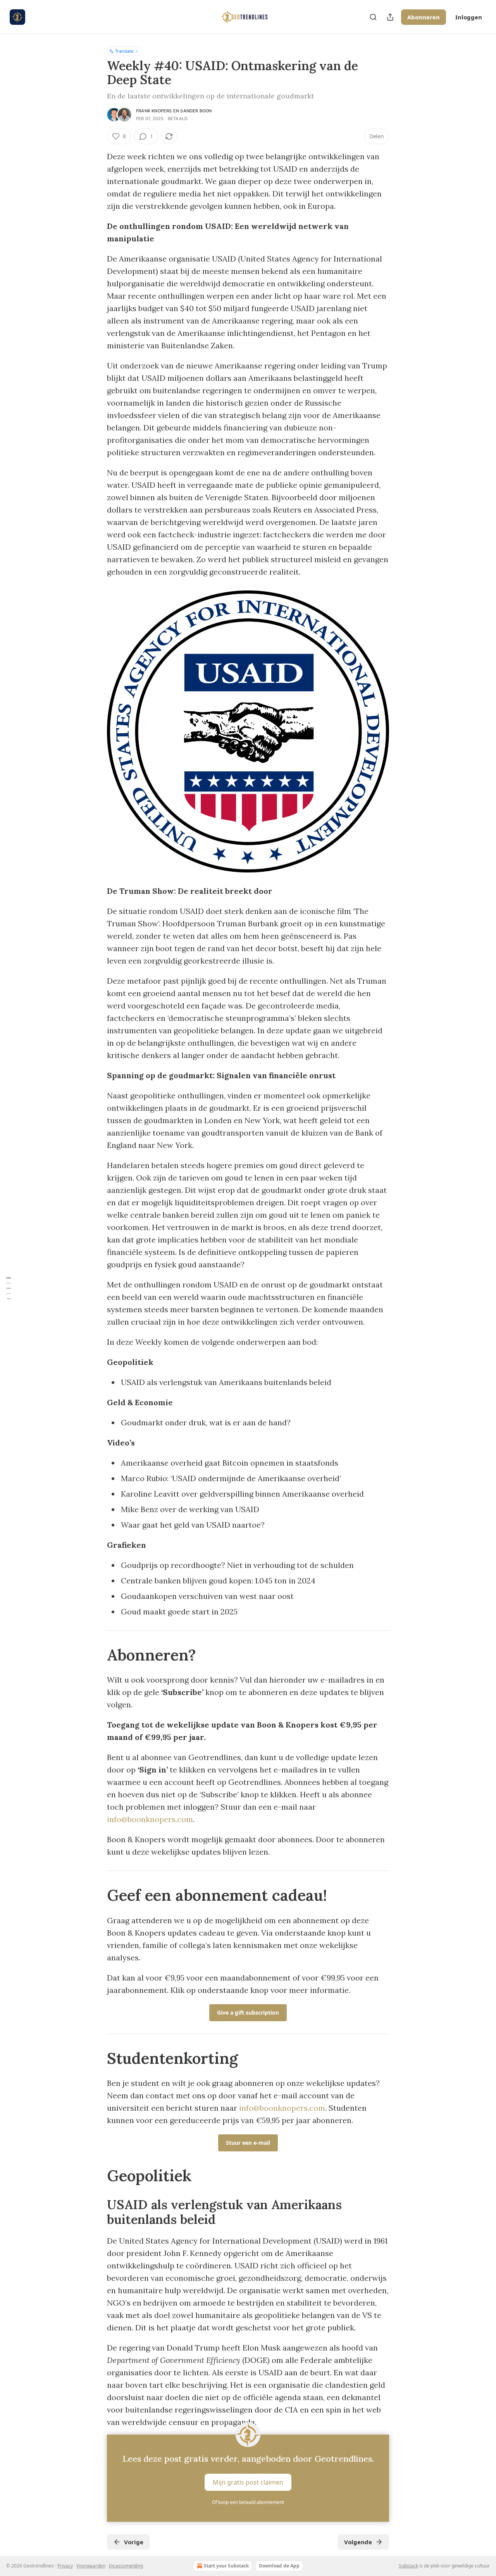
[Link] (96, 1655)
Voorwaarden (91, 2566)
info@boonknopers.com (150, 1819)
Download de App (279, 2566)
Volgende (358, 2542)
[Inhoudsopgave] (9, 1288)
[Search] (373, 17)
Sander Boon (196, 111)
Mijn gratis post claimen (248, 2482)
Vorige (134, 2542)
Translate (124, 51)
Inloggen (469, 17)
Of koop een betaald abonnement (248, 2502)
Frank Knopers (154, 111)
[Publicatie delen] (390, 17)
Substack (408, 2566)
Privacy (65, 2566)
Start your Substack (226, 2566)
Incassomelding (126, 2566)
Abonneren (424, 17)
